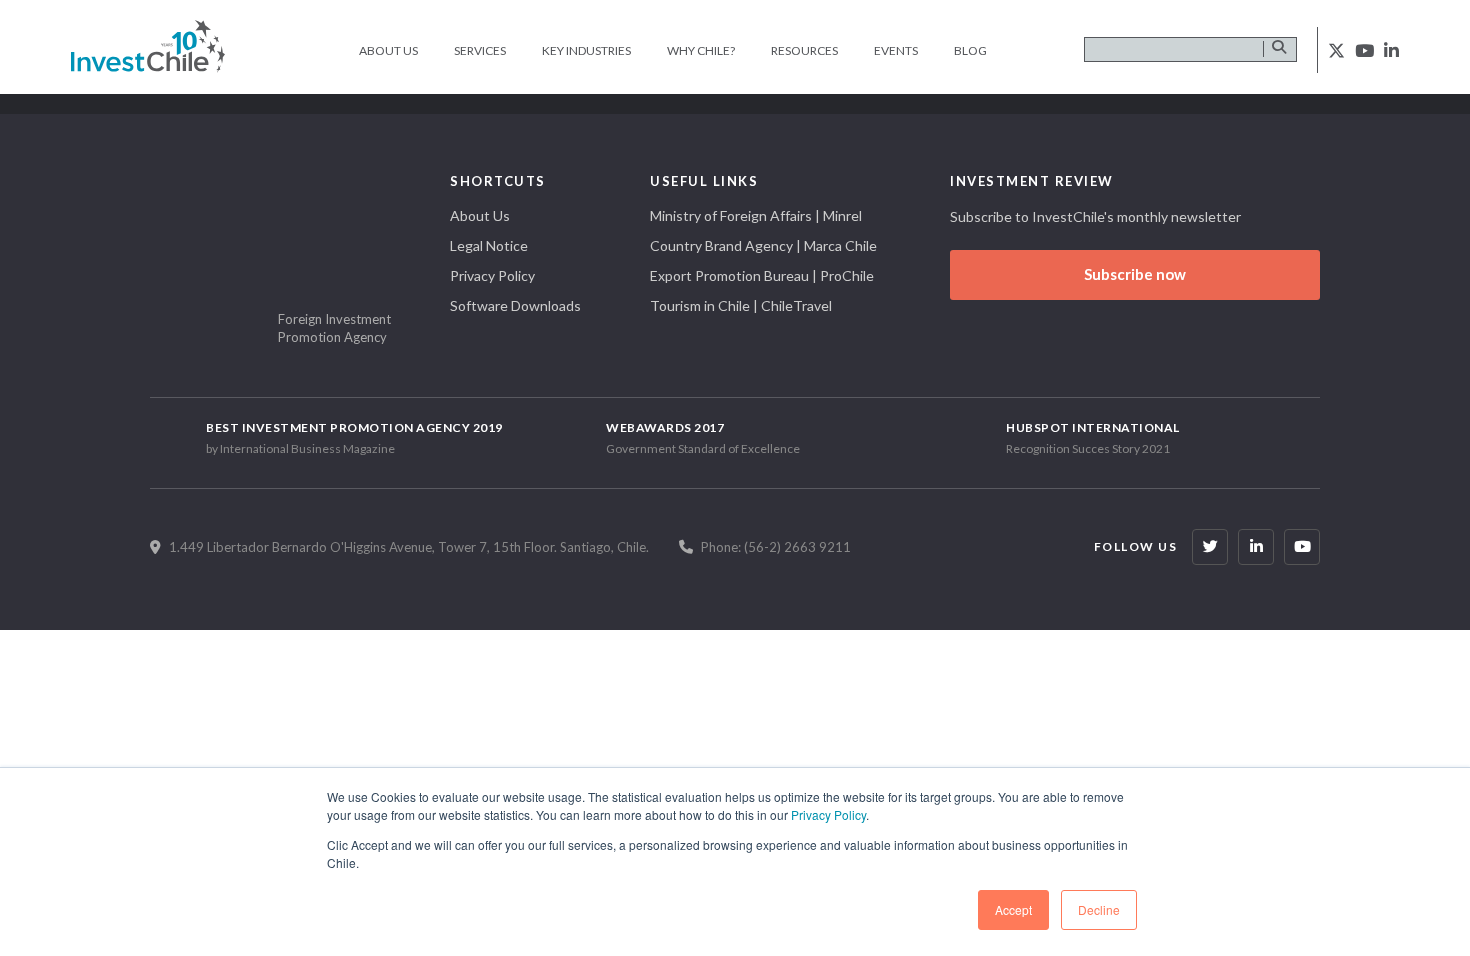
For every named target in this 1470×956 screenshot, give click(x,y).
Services (480, 50)
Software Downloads (515, 305)
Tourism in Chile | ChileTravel (741, 305)
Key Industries (586, 50)
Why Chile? (701, 50)
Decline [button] (1099, 909)
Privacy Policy (828, 814)
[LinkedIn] (1256, 547)
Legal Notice (489, 245)
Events (896, 50)
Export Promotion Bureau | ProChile (762, 275)
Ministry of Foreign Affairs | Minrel (756, 215)
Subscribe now (1135, 274)
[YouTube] (1302, 547)
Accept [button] (1013, 909)
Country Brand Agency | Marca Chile (763, 245)
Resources (804, 50)
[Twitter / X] (1210, 547)
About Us (388, 50)
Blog (970, 50)
